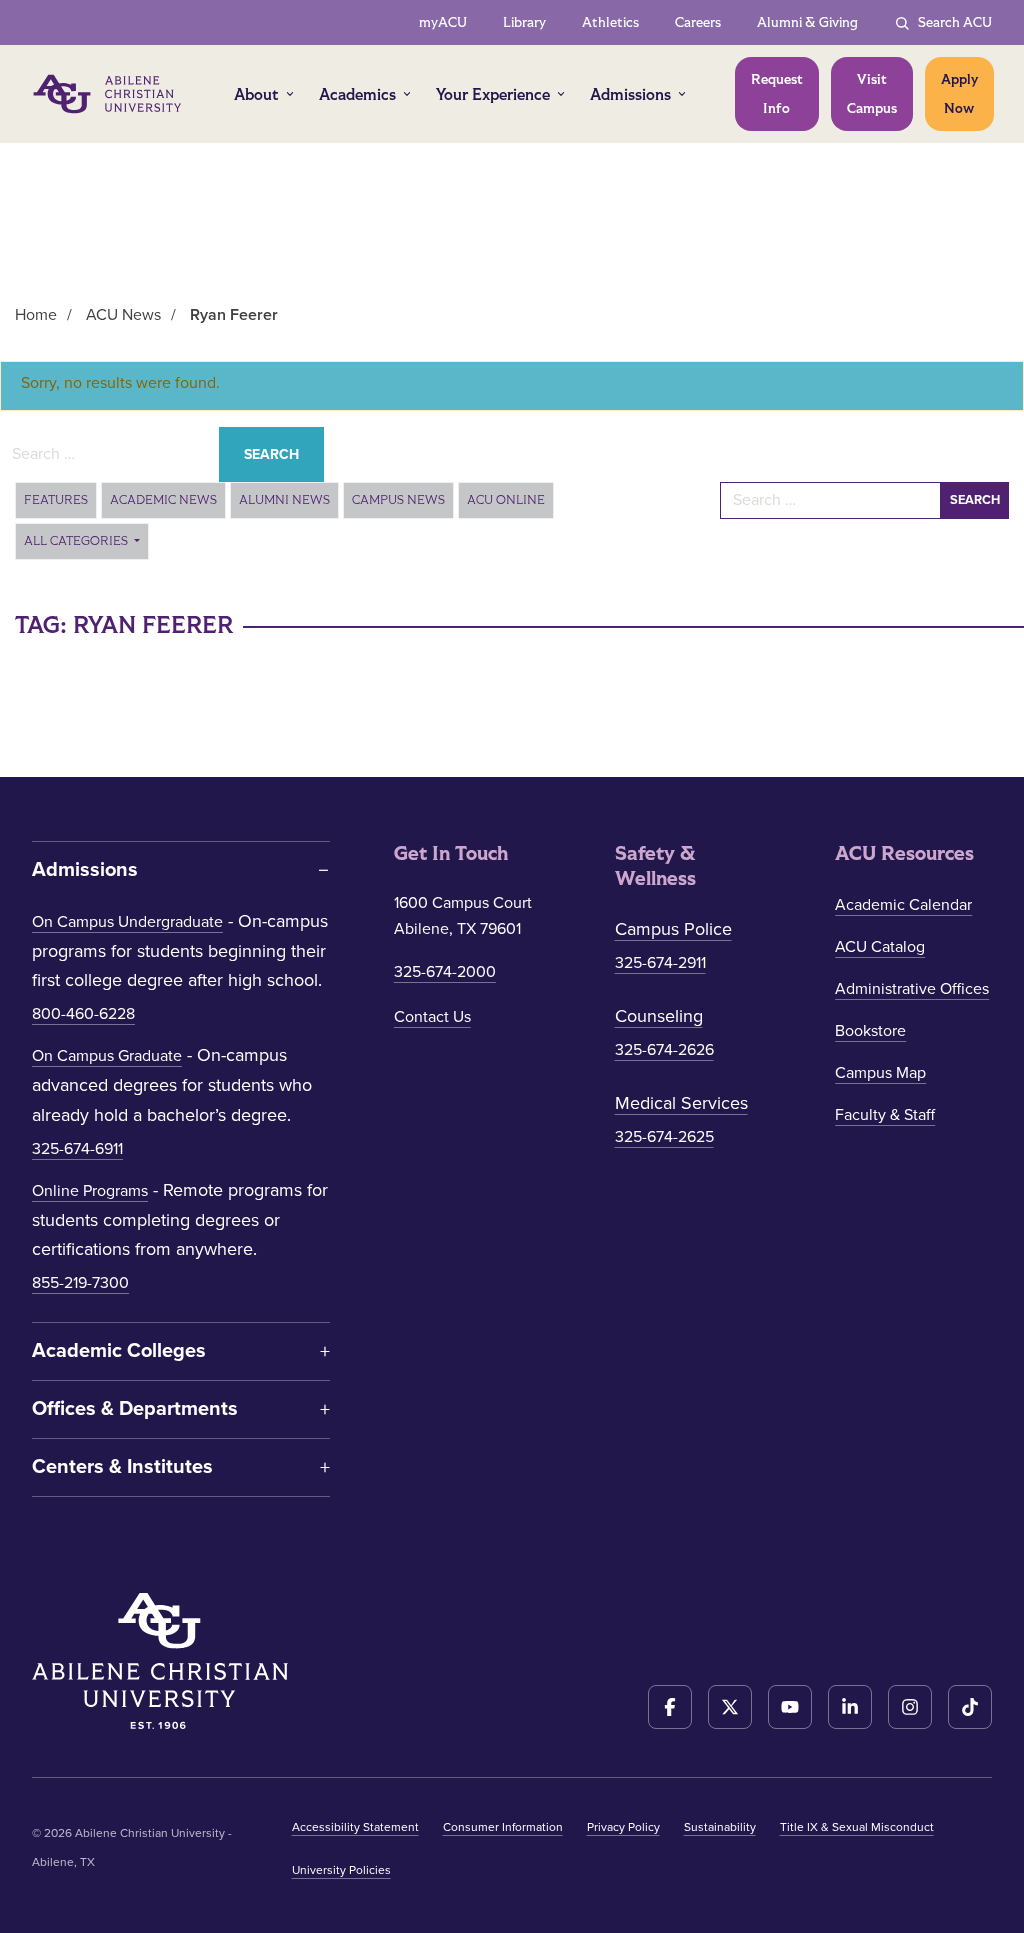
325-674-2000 (445, 972)
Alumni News (284, 500)
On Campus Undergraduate (127, 922)
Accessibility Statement (355, 1827)
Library (524, 22)
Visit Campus (872, 94)
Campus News (398, 500)
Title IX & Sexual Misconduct (857, 1827)
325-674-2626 (664, 1050)
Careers (698, 22)
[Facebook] (670, 1707)
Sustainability (720, 1827)
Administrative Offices (912, 989)
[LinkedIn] (850, 1707)
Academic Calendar (903, 905)
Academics (357, 94)
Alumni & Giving (807, 22)
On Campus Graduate (107, 1056)
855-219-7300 (80, 1283)
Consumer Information (503, 1827)
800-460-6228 (83, 1014)
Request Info (777, 94)
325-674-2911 (660, 963)
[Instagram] (910, 1707)
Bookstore (870, 1031)
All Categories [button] (77, 541)
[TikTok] (970, 1707)
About (256, 94)
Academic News (163, 500)
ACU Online (506, 500)
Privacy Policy (623, 1827)
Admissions (630, 94)
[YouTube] (790, 1707)
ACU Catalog (880, 947)
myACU (443, 22)
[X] (730, 1707)
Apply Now (959, 94)
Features (56, 500)
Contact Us (432, 1017)
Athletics (610, 22)
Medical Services (681, 1103)
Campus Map (880, 1073)
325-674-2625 (664, 1137)
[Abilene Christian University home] (109, 94)
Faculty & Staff (885, 1115)
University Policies (341, 1870)
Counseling (659, 1016)
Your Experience (493, 94)
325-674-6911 (77, 1149)
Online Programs (90, 1191)
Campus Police (673, 929)
